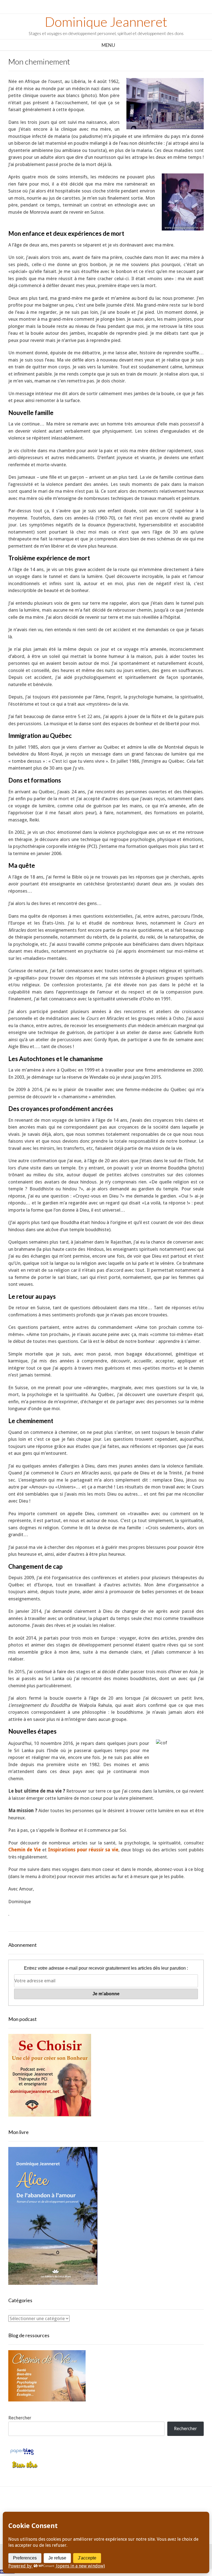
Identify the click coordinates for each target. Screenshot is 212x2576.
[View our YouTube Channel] (100, 2508)
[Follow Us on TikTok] (87, 2508)
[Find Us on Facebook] (75, 2508)
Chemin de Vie (25, 1850)
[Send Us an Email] (63, 2508)
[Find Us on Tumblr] (149, 2508)
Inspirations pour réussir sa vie (83, 1850)
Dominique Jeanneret (106, 22)
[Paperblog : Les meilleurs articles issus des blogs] (22, 2454)
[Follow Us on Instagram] (112, 2508)
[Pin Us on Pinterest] (125, 2508)
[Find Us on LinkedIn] (137, 2508)
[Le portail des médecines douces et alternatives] (25, 2467)
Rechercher (20, 2418)
